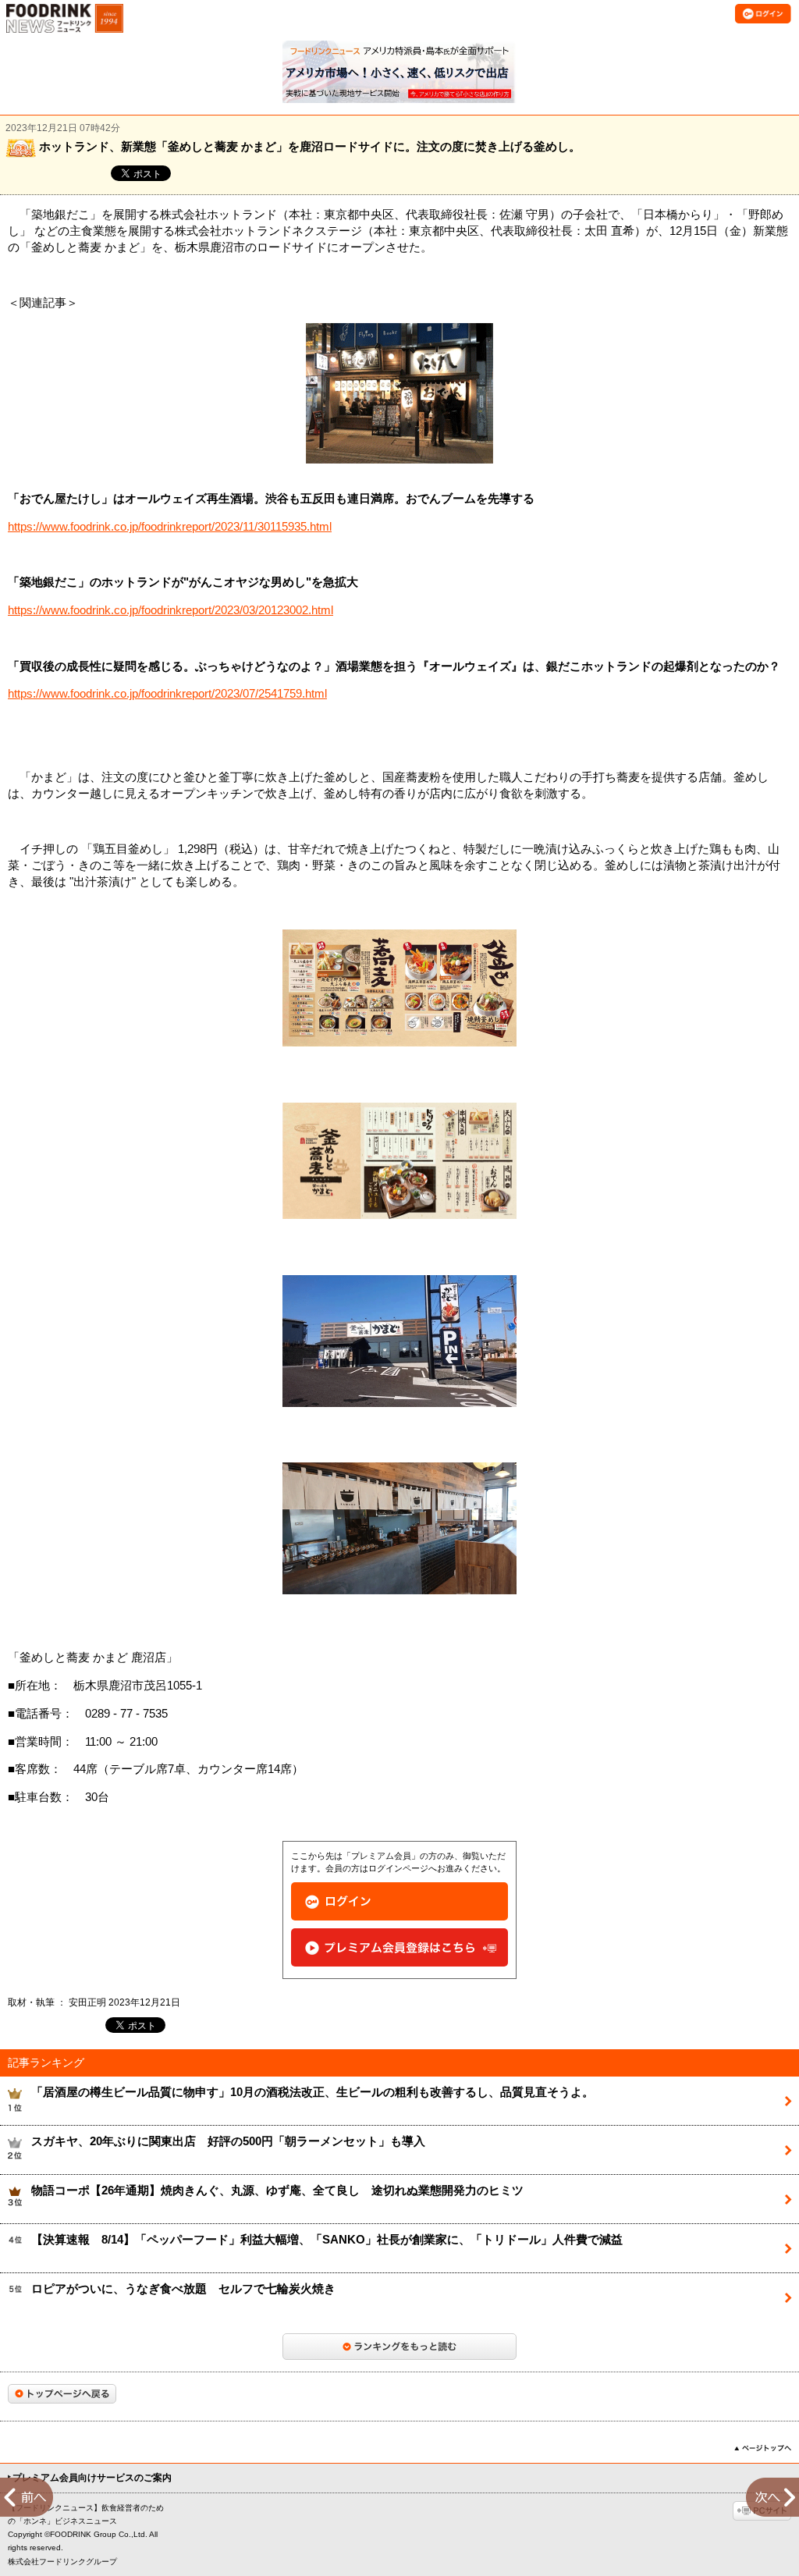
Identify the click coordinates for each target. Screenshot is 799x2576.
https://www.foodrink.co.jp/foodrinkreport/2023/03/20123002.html (170, 610)
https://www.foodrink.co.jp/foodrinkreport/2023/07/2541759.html (167, 694)
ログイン (399, 1901)
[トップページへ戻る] (62, 2394)
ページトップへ (763, 2448)
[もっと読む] (399, 2347)
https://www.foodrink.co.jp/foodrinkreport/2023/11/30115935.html (170, 527)
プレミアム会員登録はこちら (399, 1947)
